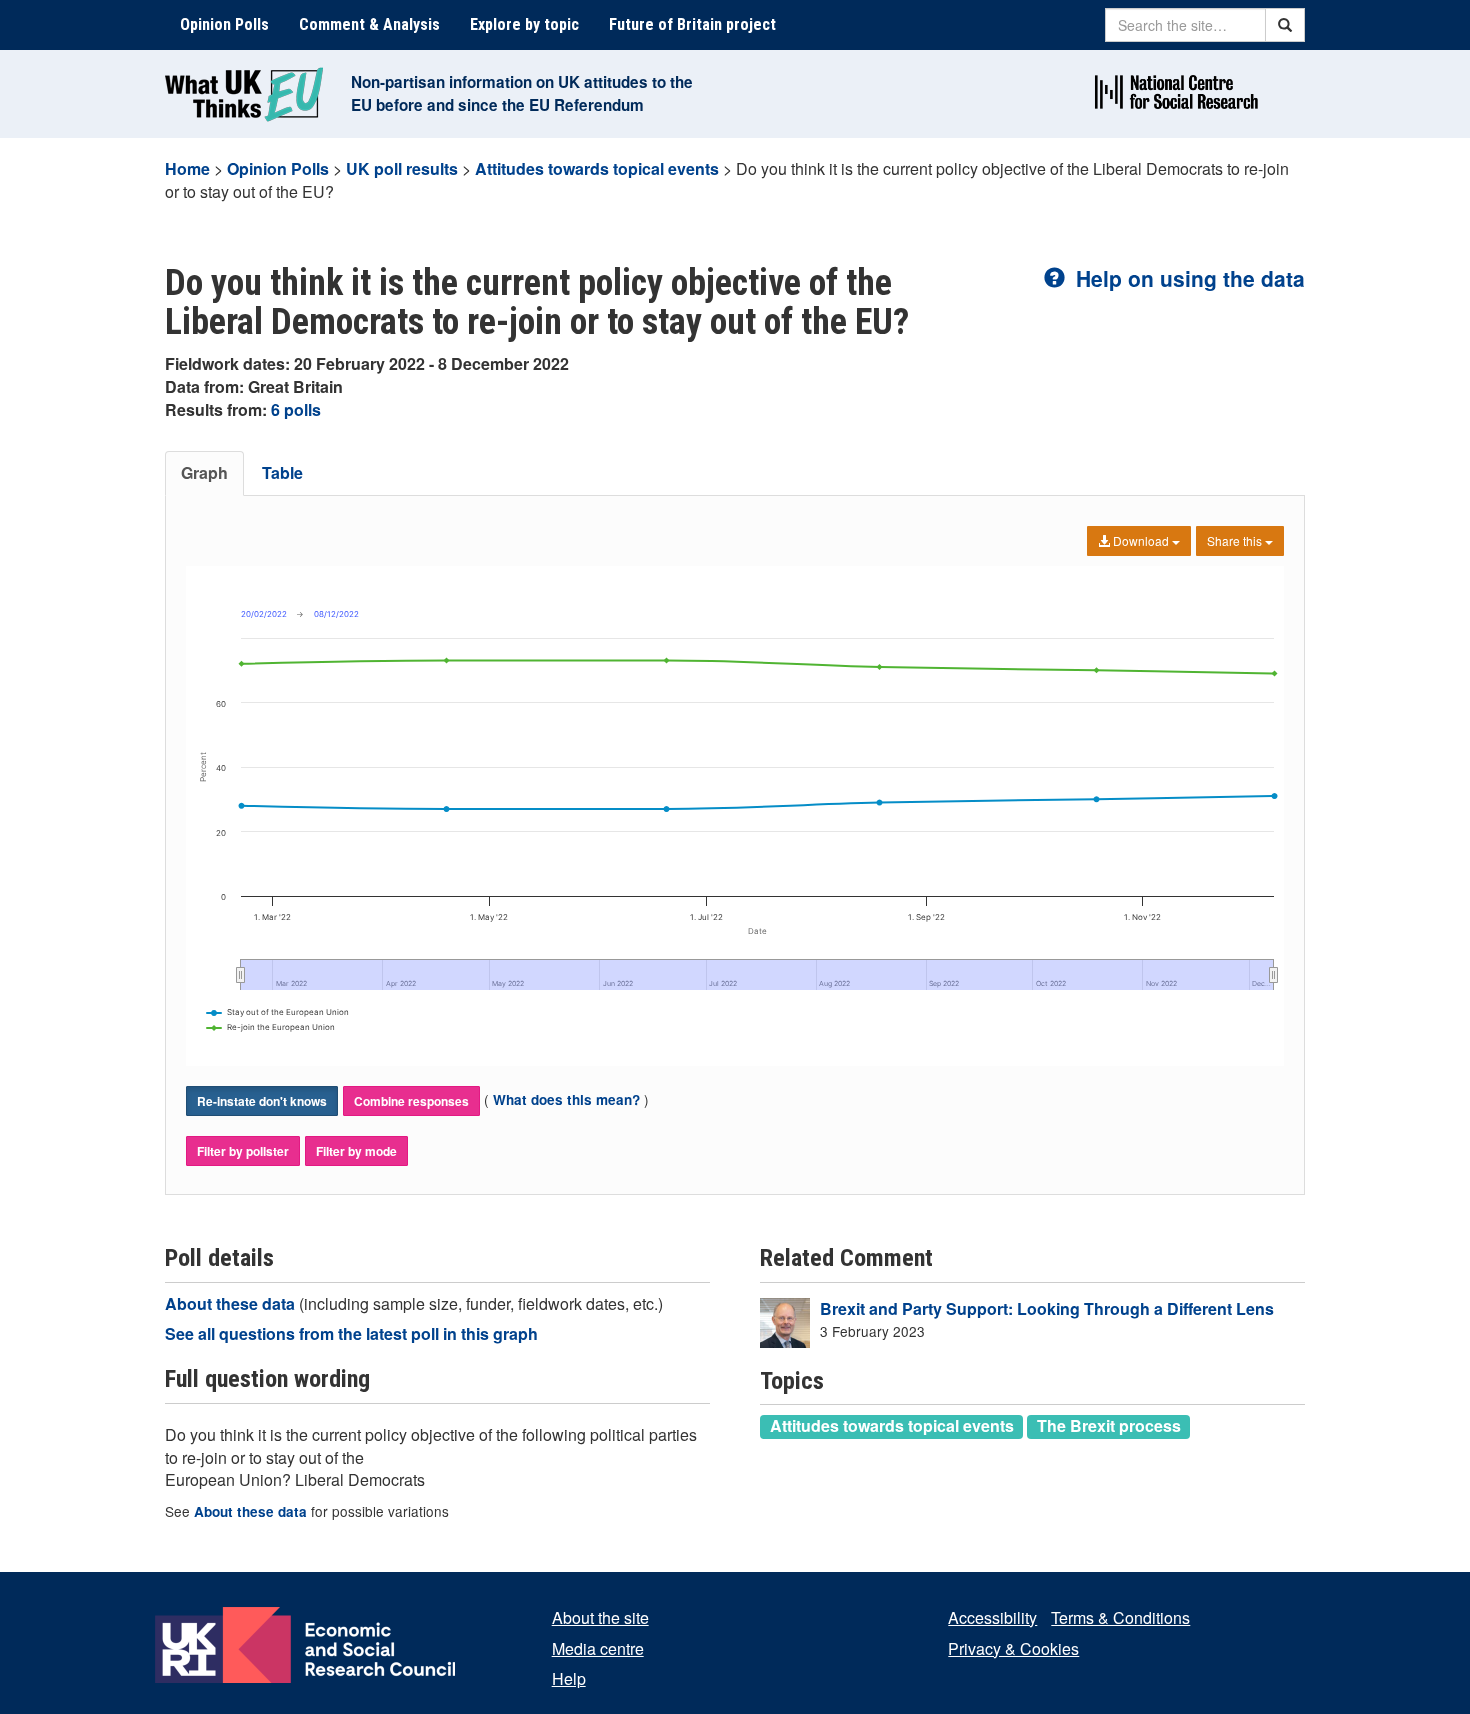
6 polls (296, 409)
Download (1141, 540)
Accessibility (992, 1617)
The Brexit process (1109, 1426)
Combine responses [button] (411, 1101)
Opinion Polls (224, 24)
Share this (1236, 540)
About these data (232, 1303)
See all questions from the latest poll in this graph (351, 1333)
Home (187, 168)
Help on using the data (1187, 278)
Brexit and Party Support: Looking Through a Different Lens (1047, 1308)
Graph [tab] (204, 472)
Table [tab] (282, 472)
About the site (600, 1617)
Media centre (598, 1648)
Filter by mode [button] (356, 1151)
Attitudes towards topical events (597, 168)
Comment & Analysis (369, 24)
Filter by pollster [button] (243, 1151)
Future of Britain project (692, 24)
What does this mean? (566, 1099)
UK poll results (402, 168)
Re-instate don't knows (262, 1101)
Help (569, 1678)
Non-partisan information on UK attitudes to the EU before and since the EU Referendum (522, 93)
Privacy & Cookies (1013, 1648)
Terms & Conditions (1120, 1617)
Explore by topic (524, 24)
